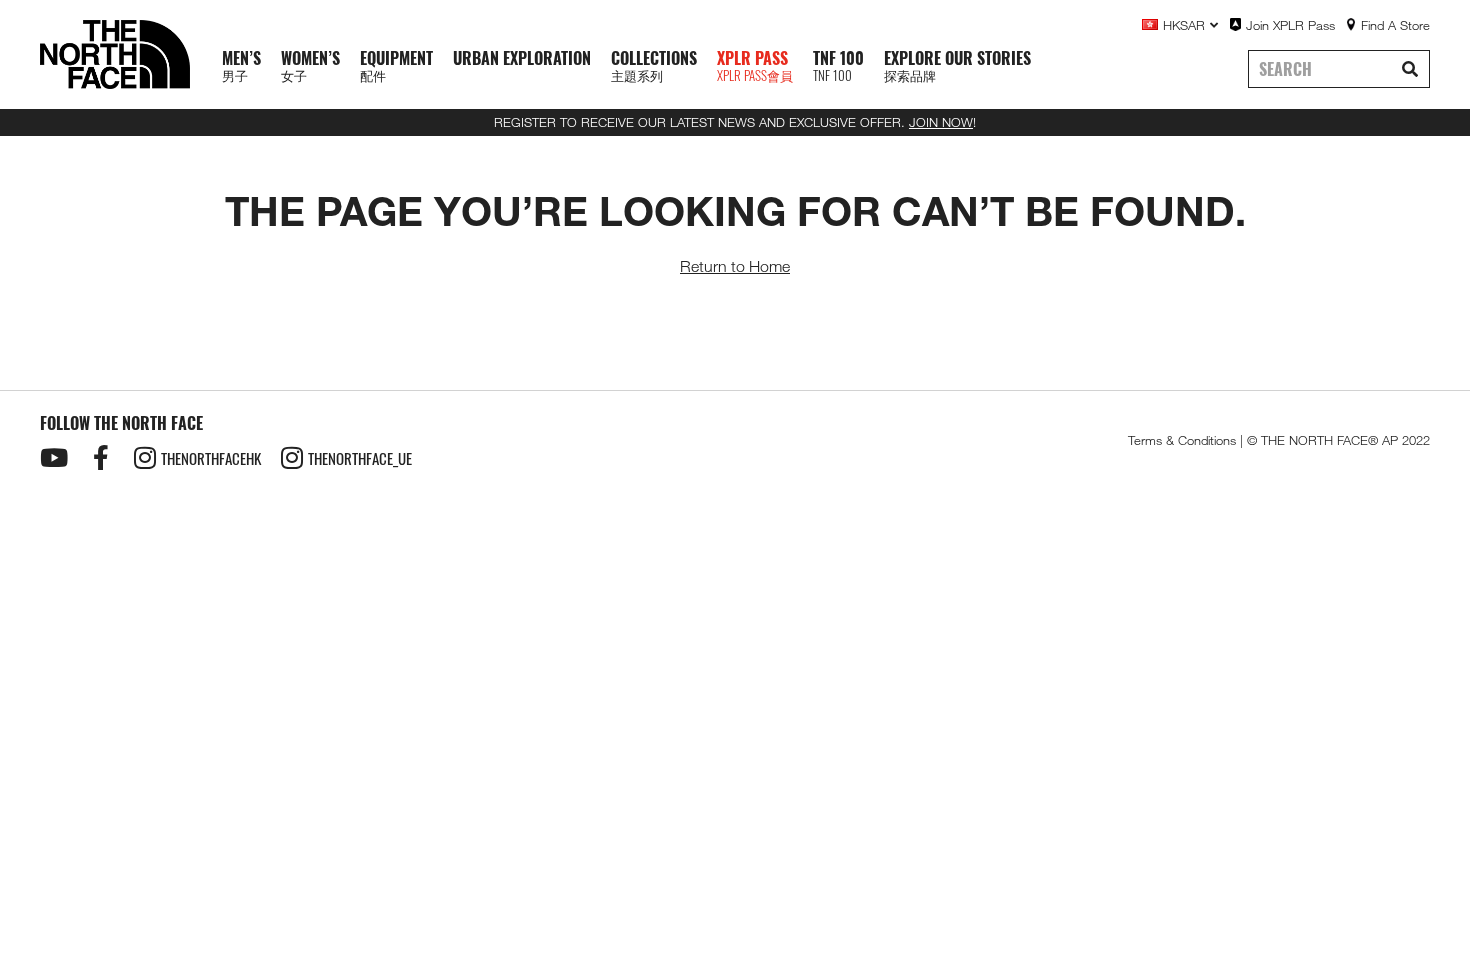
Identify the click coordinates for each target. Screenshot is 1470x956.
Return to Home (735, 266)
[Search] (1410, 69)
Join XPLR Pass (1290, 25)
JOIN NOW (941, 122)
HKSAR (1184, 25)
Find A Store (1395, 25)
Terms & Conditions (1182, 440)
